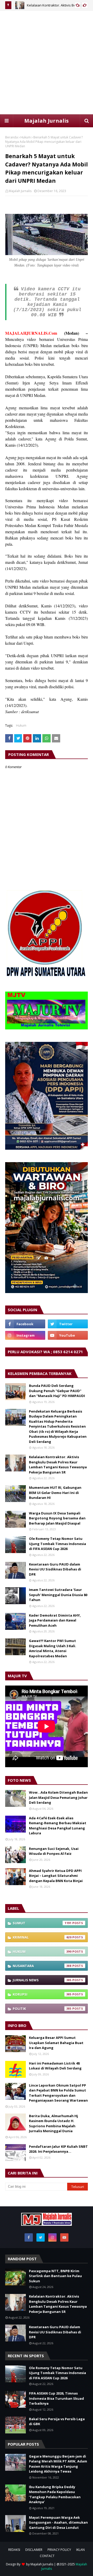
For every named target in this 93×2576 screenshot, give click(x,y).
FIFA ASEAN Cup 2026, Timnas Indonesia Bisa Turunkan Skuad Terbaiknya (56, 2398)
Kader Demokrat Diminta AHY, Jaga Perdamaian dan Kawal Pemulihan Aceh (55, 1620)
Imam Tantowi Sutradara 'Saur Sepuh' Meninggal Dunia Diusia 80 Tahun (58, 1595)
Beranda (11, 137)
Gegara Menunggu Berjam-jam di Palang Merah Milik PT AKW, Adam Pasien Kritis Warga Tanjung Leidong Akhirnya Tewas (58, 2464)
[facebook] (25, 1324)
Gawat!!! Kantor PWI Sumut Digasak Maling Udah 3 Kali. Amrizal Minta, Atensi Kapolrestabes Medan (53, 1648)
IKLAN (80, 2550)
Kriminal (42, 1937)
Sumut (42, 1923)
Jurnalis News (42, 1980)
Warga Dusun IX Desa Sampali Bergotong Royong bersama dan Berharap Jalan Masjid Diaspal (57, 1518)
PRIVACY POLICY (59, 2550)
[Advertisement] (47, 62)
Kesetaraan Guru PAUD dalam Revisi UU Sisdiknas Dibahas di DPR (55, 1569)
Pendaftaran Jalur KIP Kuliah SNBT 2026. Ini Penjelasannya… (58, 2149)
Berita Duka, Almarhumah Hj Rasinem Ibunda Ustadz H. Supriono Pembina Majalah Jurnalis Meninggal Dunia (53, 2124)
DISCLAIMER (34, 2550)
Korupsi (42, 1994)
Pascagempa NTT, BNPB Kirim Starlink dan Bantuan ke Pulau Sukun (55, 2276)
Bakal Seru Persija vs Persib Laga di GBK (57, 2421)
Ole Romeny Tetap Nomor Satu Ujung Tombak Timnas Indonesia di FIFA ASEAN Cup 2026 (57, 1544)
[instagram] (25, 1335)
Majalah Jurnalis (47, 121)
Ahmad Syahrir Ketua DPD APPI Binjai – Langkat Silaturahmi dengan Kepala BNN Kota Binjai (56, 1876)
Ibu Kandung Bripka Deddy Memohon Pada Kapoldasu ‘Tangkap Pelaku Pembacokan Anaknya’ (55, 2494)
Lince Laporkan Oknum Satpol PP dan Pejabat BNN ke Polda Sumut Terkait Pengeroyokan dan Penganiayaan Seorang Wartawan (58, 2093)
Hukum (26, 137)
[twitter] (68, 1324)
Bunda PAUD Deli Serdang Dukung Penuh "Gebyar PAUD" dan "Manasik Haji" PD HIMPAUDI (57, 1391)
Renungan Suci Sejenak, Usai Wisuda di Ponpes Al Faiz (54, 1851)
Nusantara (42, 1966)
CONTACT (47, 2556)
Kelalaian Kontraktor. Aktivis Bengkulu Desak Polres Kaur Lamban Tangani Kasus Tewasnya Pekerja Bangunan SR (58, 1465)
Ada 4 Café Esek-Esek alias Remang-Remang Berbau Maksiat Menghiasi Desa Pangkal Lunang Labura (58, 1826)
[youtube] (68, 1335)
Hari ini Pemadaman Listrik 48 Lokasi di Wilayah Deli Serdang (55, 2066)
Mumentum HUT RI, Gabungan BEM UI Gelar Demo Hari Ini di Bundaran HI (55, 1493)
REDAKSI (14, 2550)
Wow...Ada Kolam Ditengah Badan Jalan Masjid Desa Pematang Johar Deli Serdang (58, 1797)
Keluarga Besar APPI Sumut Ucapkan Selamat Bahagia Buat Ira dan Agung (56, 2043)
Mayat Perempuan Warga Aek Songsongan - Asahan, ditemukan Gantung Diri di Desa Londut (58, 2522)
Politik (42, 2009)
